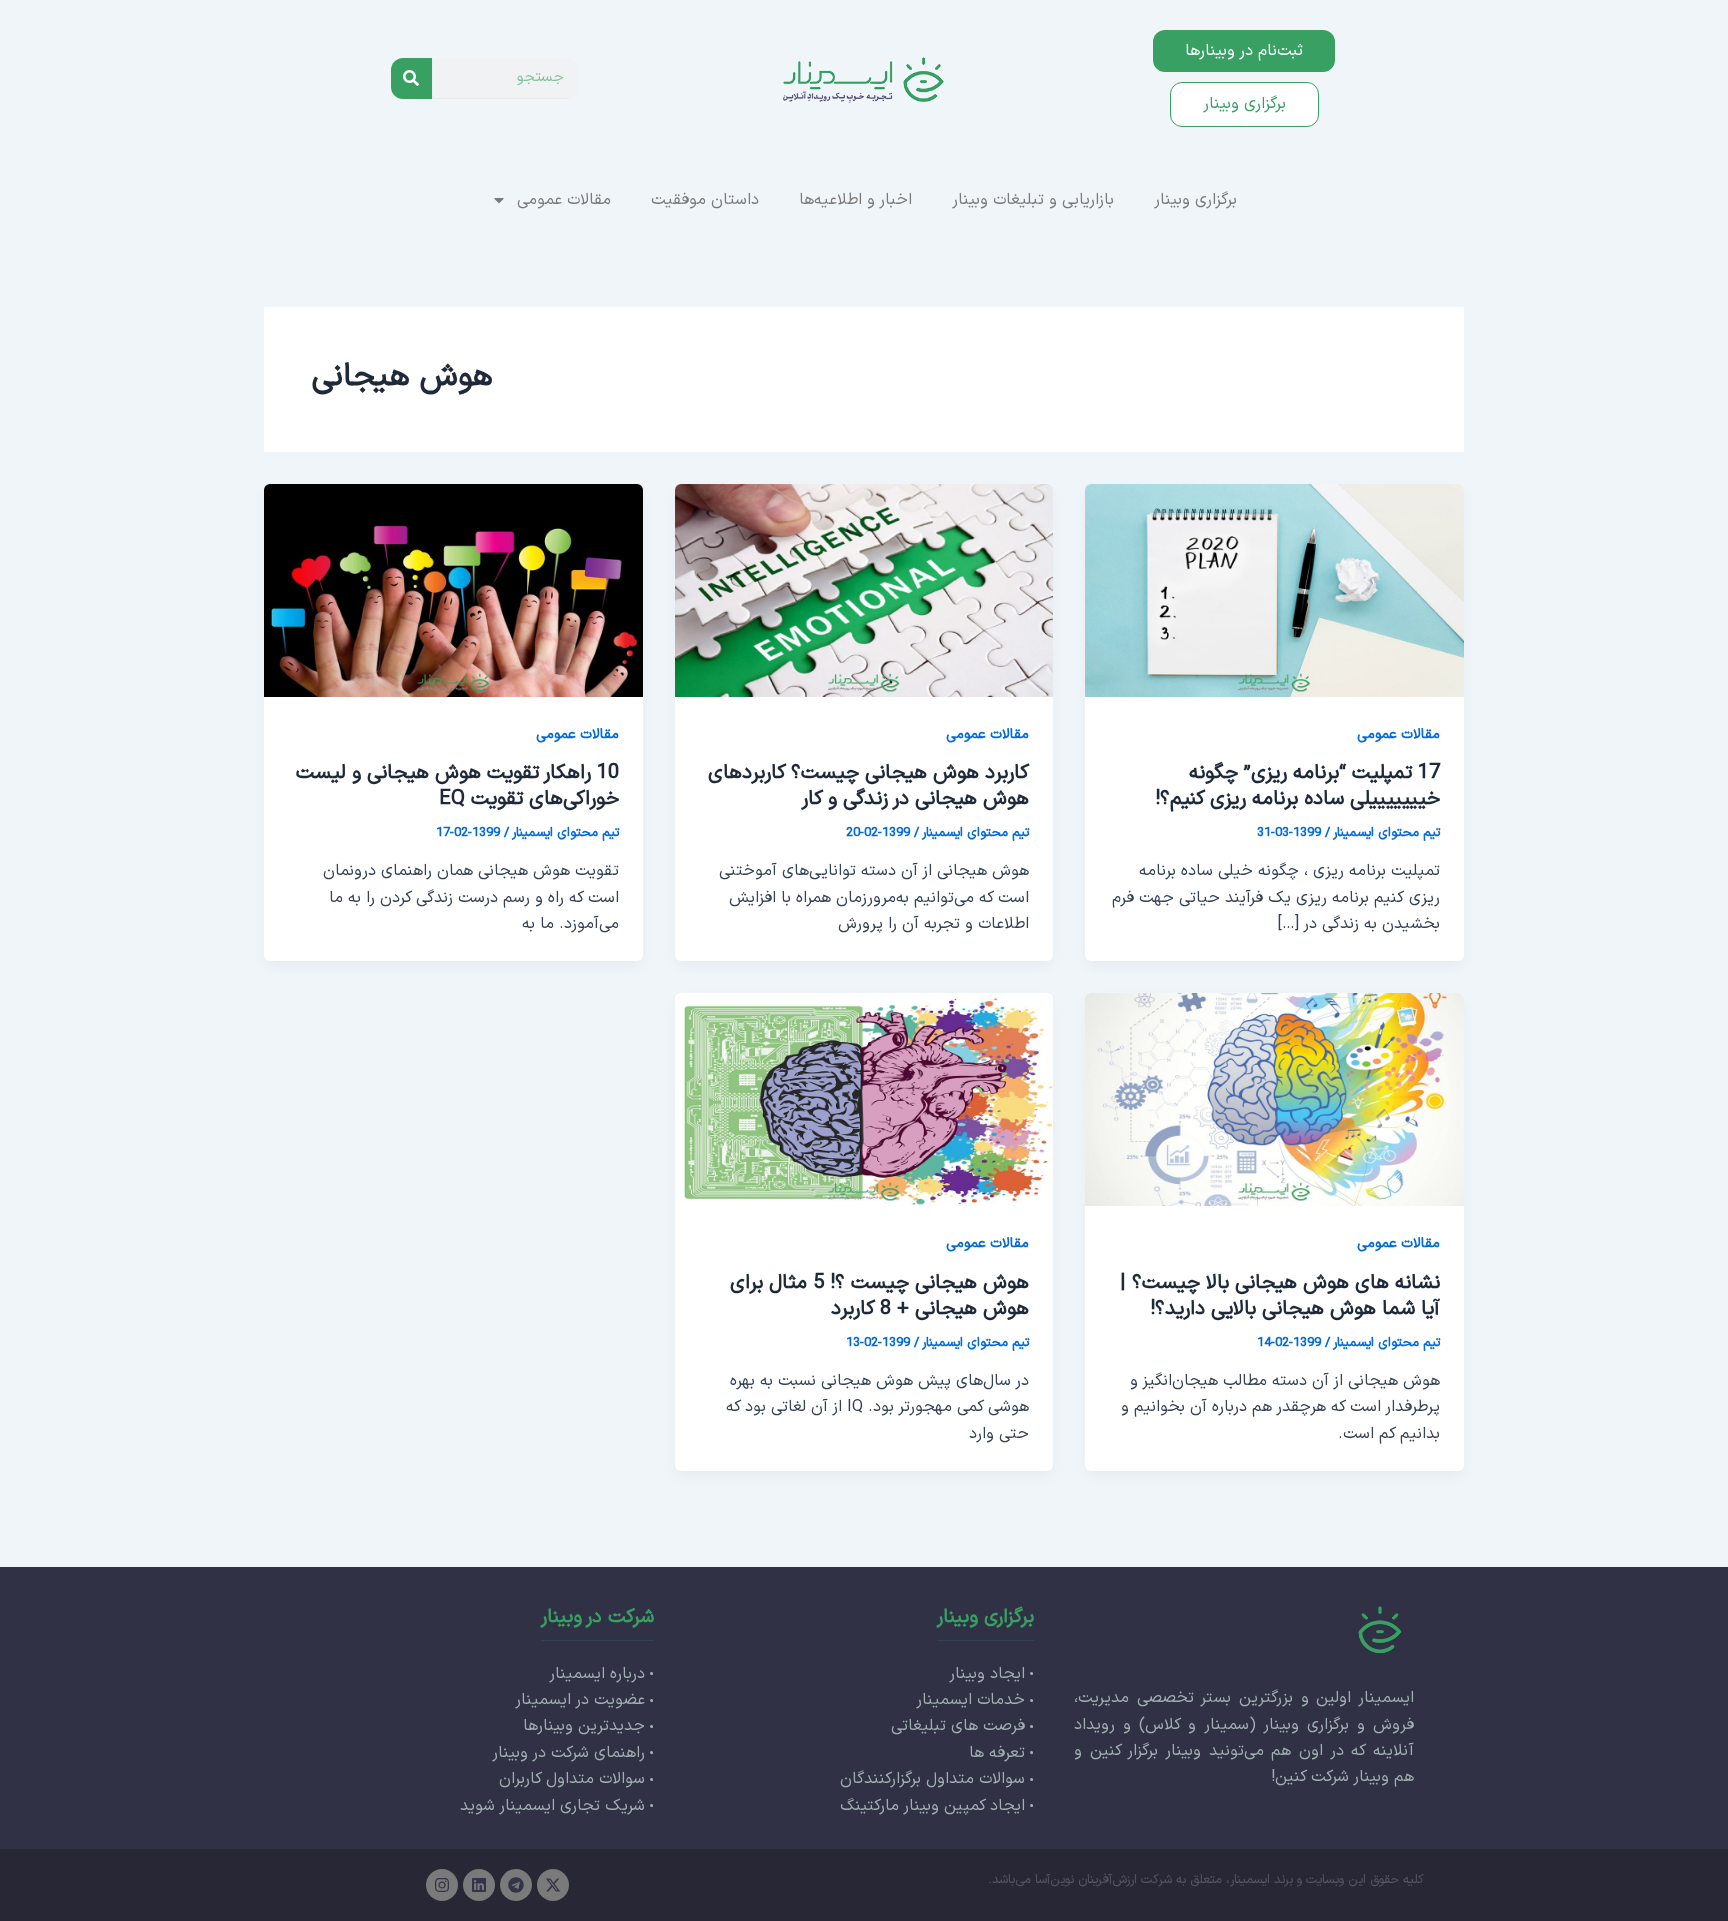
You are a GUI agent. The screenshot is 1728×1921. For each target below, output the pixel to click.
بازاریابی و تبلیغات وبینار (1033, 200)
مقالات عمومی (564, 200)
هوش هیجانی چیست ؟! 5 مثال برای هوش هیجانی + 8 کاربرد (879, 1296)
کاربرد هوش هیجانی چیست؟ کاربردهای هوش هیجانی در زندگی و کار (868, 786)
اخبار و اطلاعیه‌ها (855, 200)
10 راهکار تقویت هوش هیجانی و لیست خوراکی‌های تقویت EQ (457, 786)
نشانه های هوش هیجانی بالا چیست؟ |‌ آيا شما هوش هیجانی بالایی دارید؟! (1280, 1296)
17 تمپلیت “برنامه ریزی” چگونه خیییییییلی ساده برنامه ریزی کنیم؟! (1297, 786)
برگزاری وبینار (1195, 200)
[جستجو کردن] (411, 78)
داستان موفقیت (705, 200)
